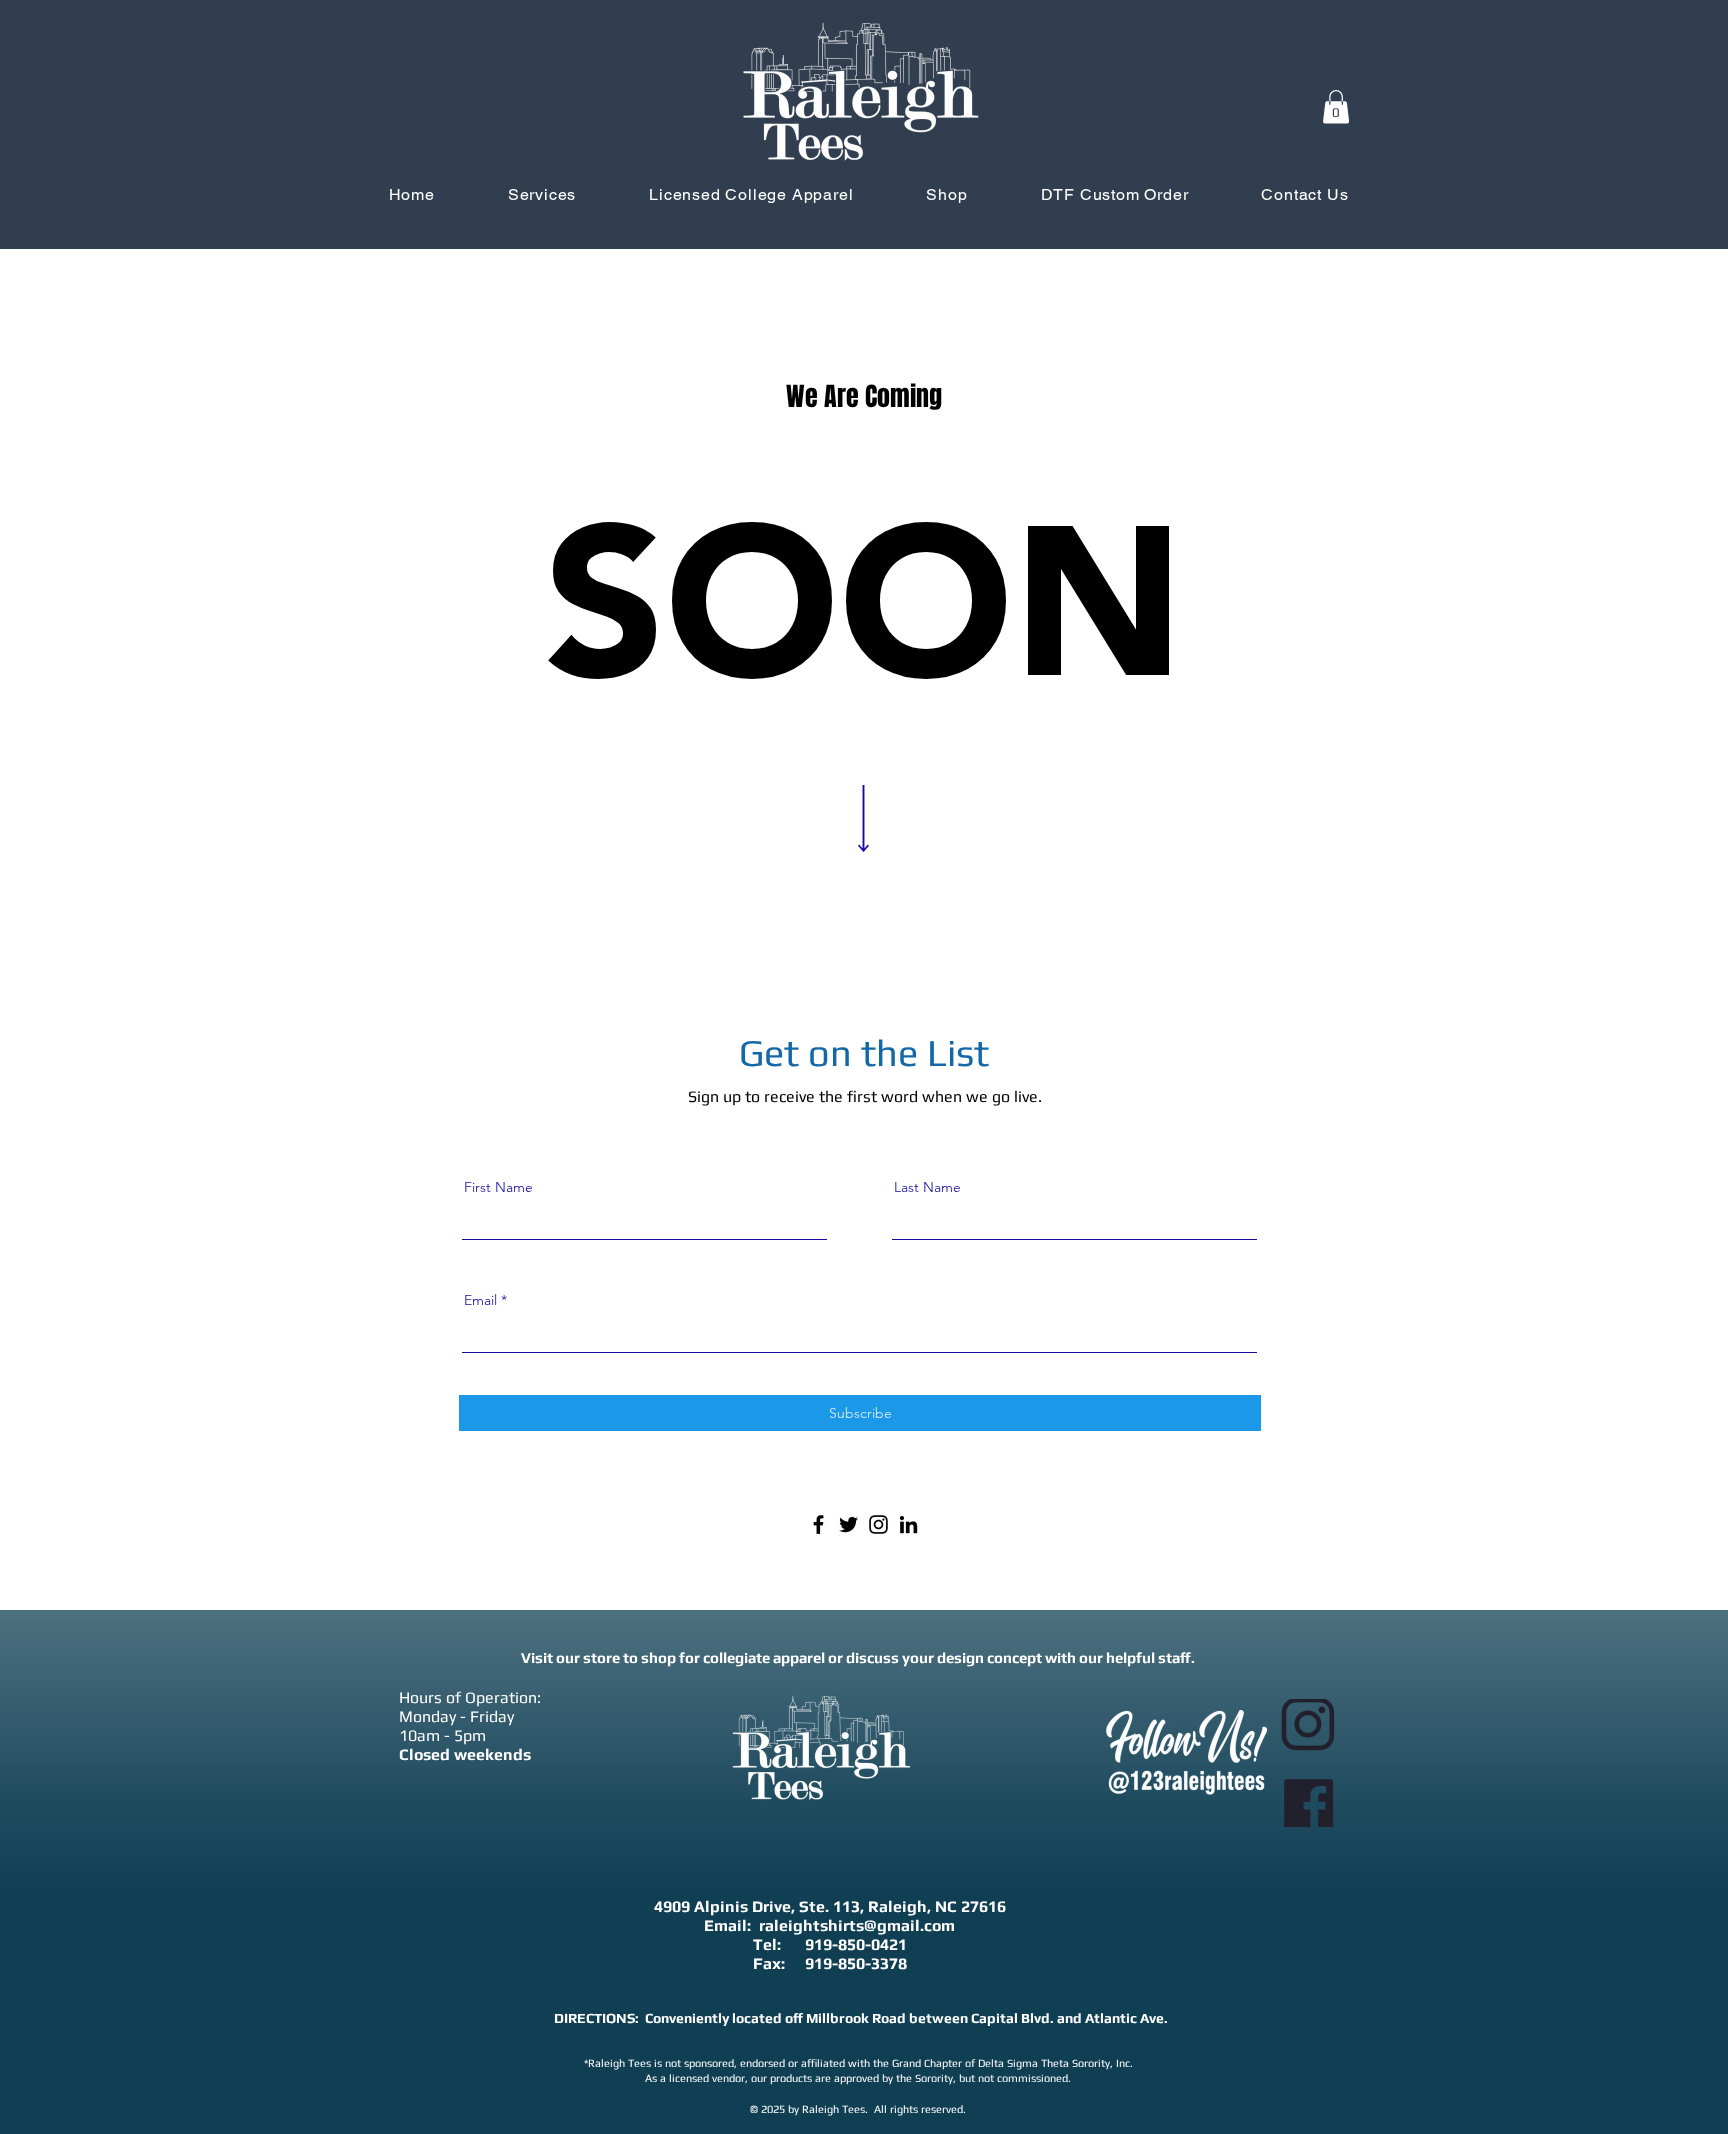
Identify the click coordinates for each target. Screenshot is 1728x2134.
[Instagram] (878, 1524)
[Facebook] (818, 1524)
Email (480, 1300)
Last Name (927, 1187)
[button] (1336, 106)
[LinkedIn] (908, 1524)
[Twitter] (848, 1524)
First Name (498, 1187)
